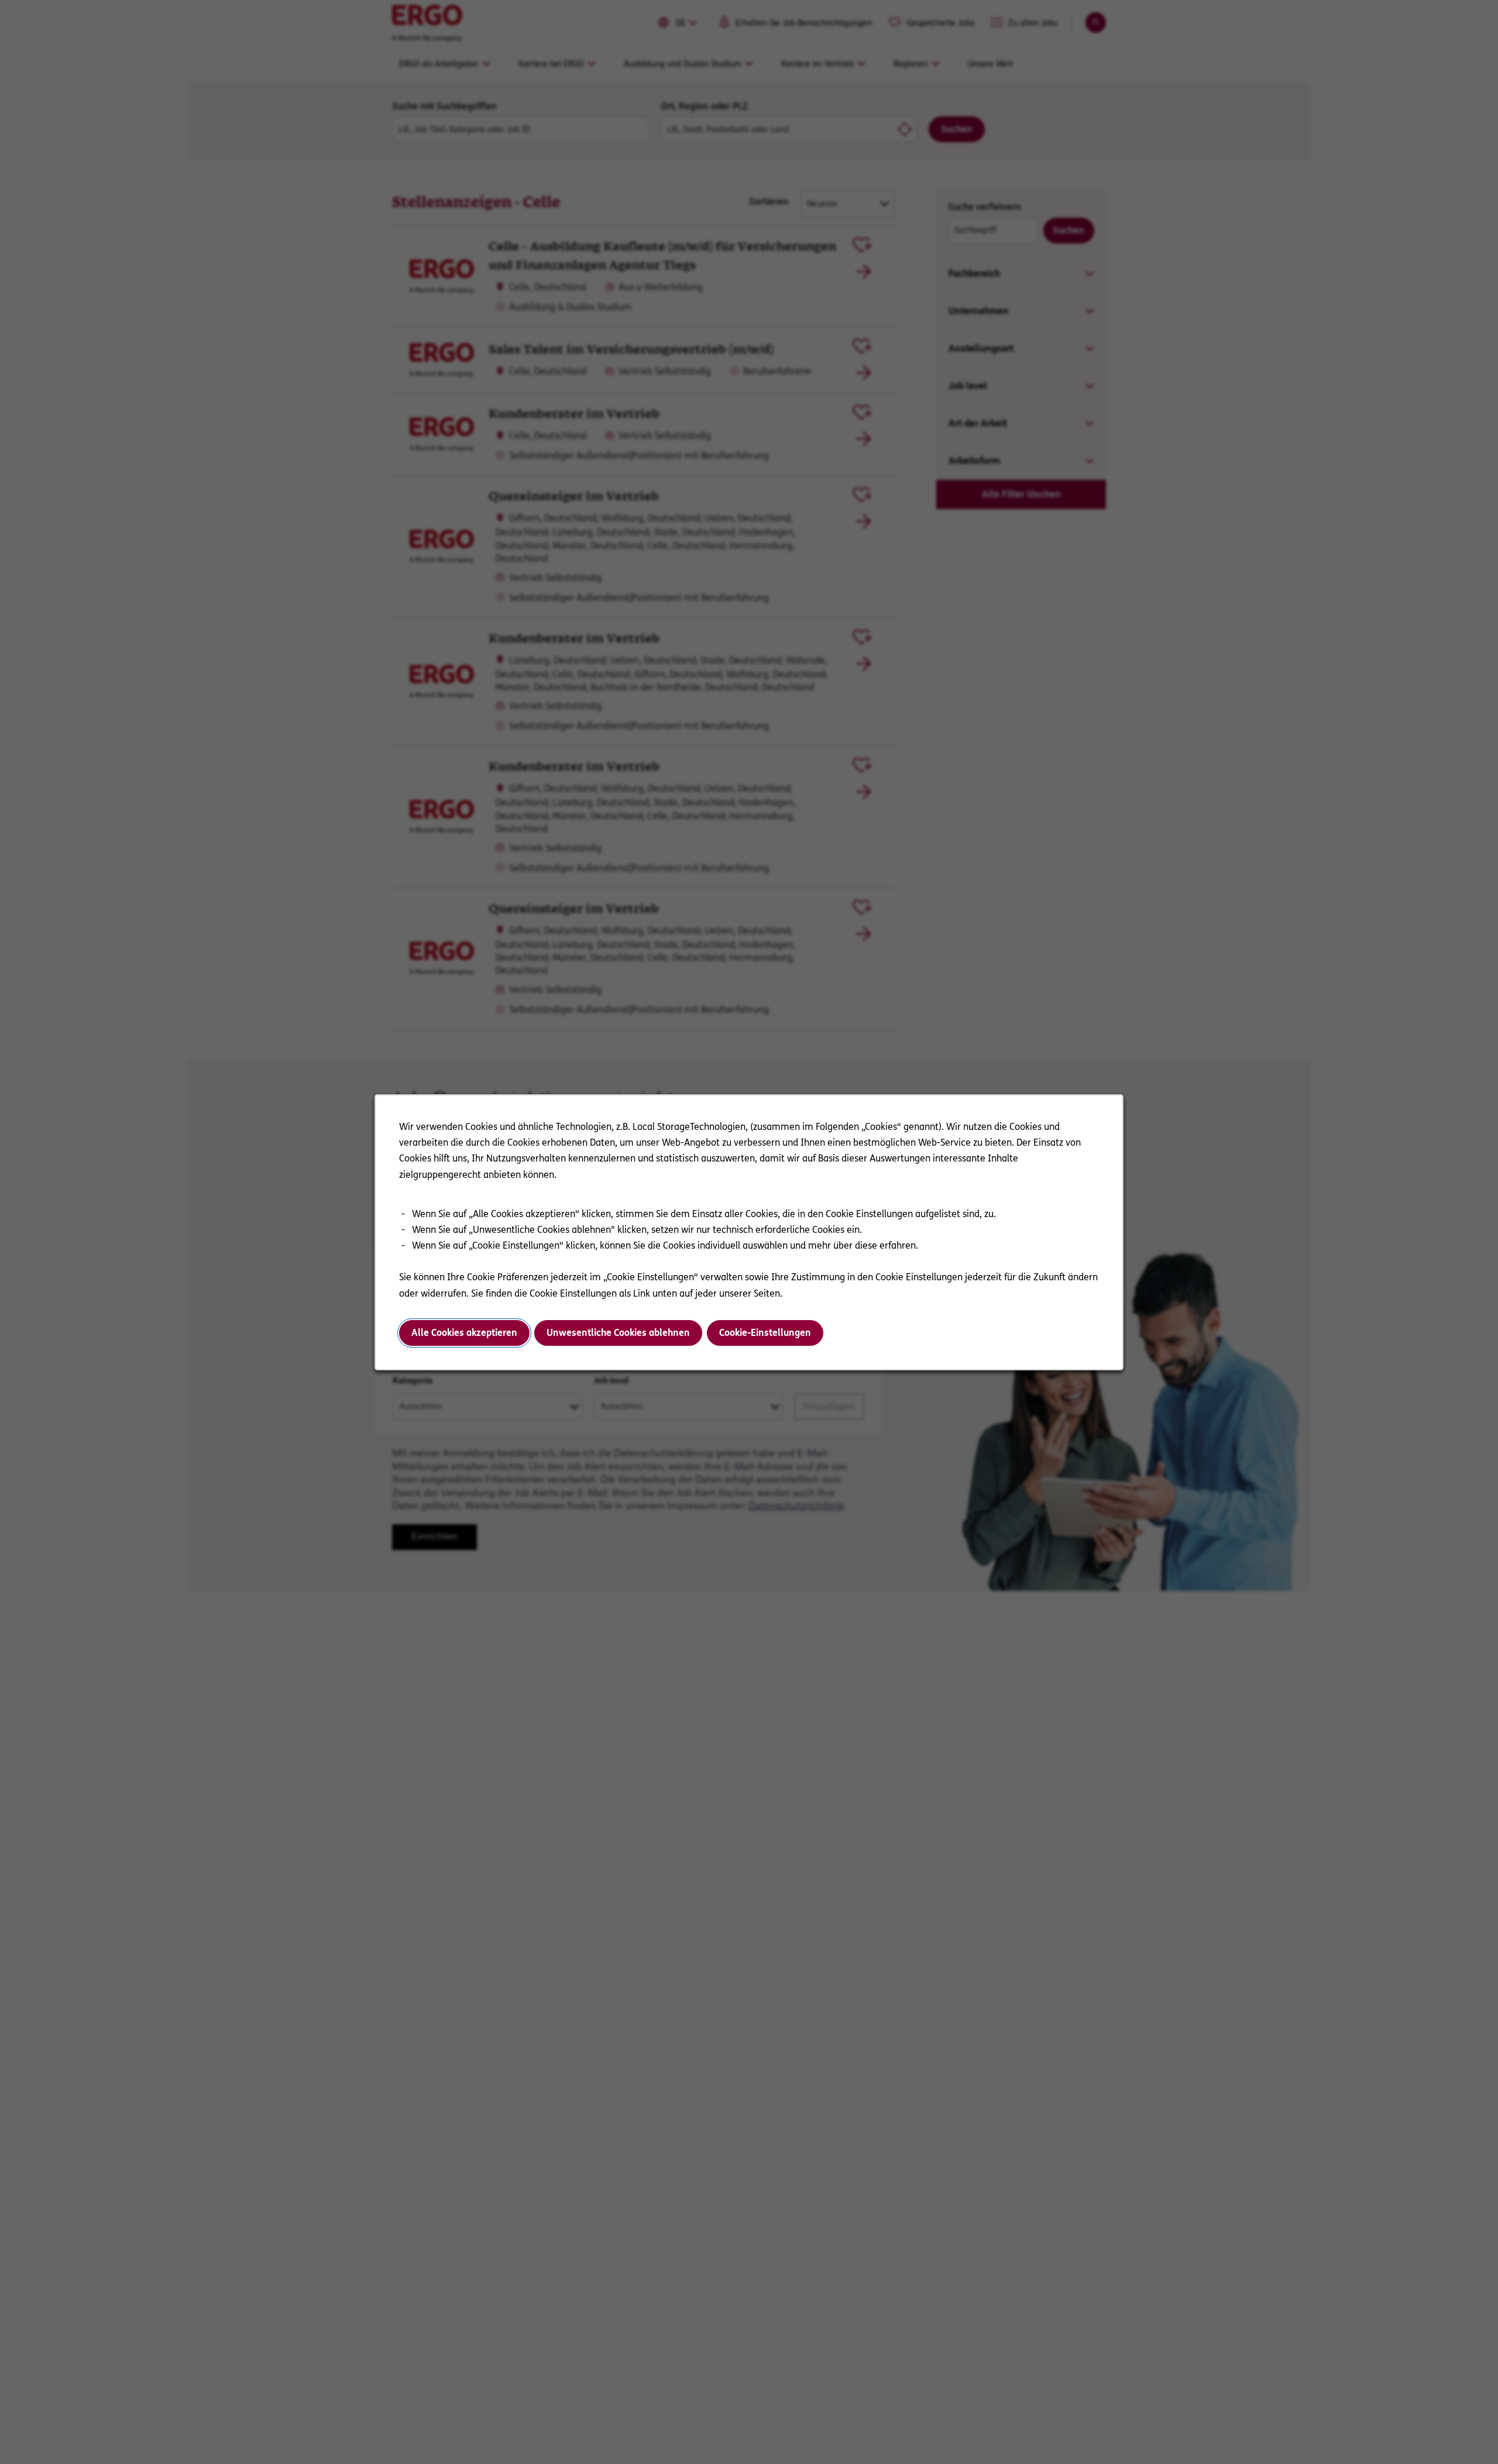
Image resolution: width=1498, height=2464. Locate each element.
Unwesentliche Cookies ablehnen (618, 1333)
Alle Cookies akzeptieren (464, 1333)
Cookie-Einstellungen (765, 1333)
